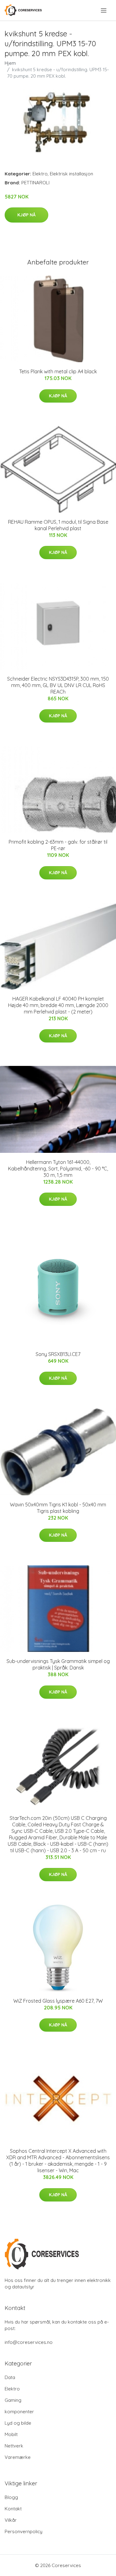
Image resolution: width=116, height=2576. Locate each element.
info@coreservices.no (29, 2342)
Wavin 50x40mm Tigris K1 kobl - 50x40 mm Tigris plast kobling (58, 1508)
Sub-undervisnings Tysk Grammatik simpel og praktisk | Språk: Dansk (58, 1664)
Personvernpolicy (24, 2531)
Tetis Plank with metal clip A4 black (58, 371)
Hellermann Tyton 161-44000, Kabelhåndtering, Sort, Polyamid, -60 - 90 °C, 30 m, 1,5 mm (58, 1169)
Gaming (13, 2400)
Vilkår (11, 2520)
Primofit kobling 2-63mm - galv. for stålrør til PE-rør (58, 845)
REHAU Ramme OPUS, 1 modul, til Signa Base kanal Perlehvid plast (58, 525)
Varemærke (18, 2457)
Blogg (11, 2497)
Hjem (10, 63)
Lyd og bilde (18, 2423)
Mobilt (11, 2434)
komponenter (19, 2412)
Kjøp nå (26, 215)
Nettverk (14, 2446)
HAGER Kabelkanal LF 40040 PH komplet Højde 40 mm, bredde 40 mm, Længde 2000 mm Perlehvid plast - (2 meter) (58, 1005)
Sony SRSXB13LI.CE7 (58, 1354)
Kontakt (13, 2509)
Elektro (40, 174)
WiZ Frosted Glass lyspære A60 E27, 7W (58, 2001)
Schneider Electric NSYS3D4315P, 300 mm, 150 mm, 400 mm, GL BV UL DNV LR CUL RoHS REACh (58, 685)
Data (10, 2377)
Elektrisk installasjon (71, 174)
